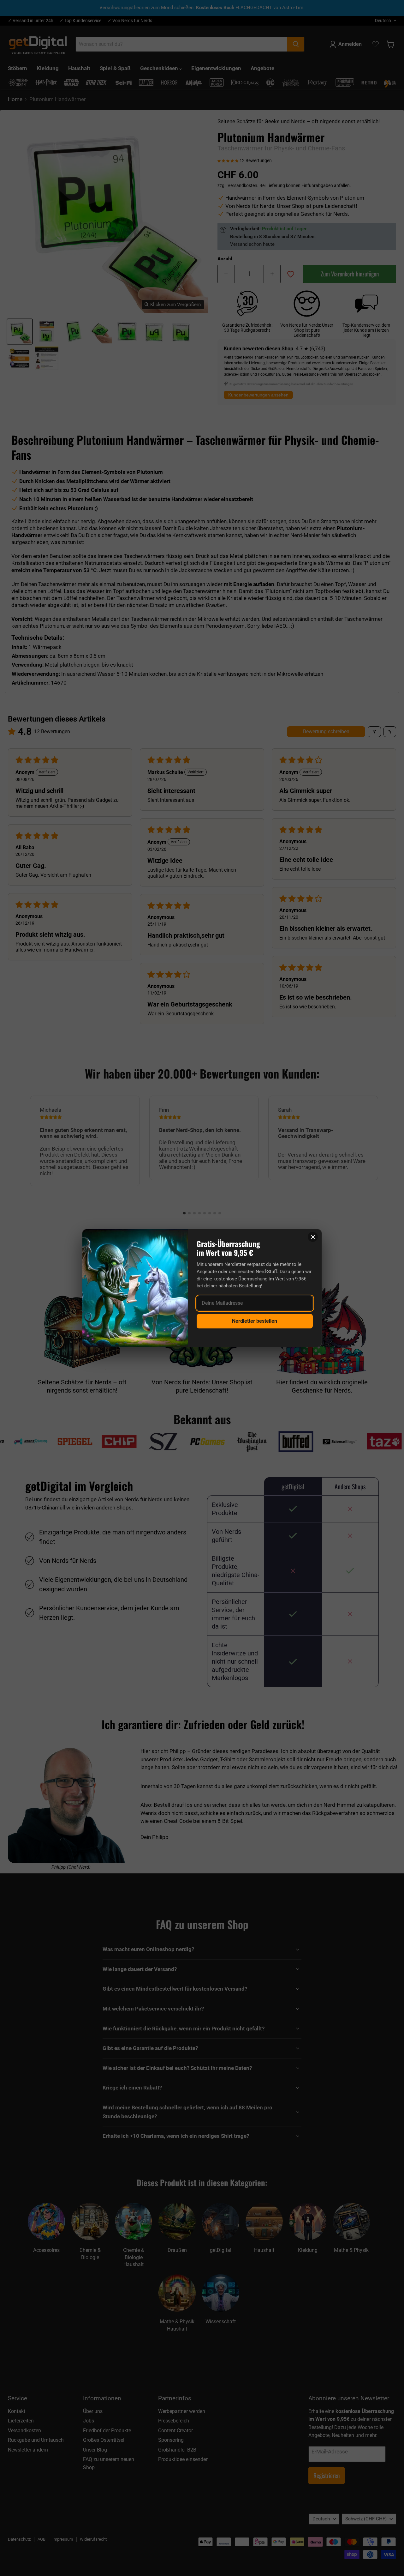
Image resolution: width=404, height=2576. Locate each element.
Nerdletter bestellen (255, 1321)
